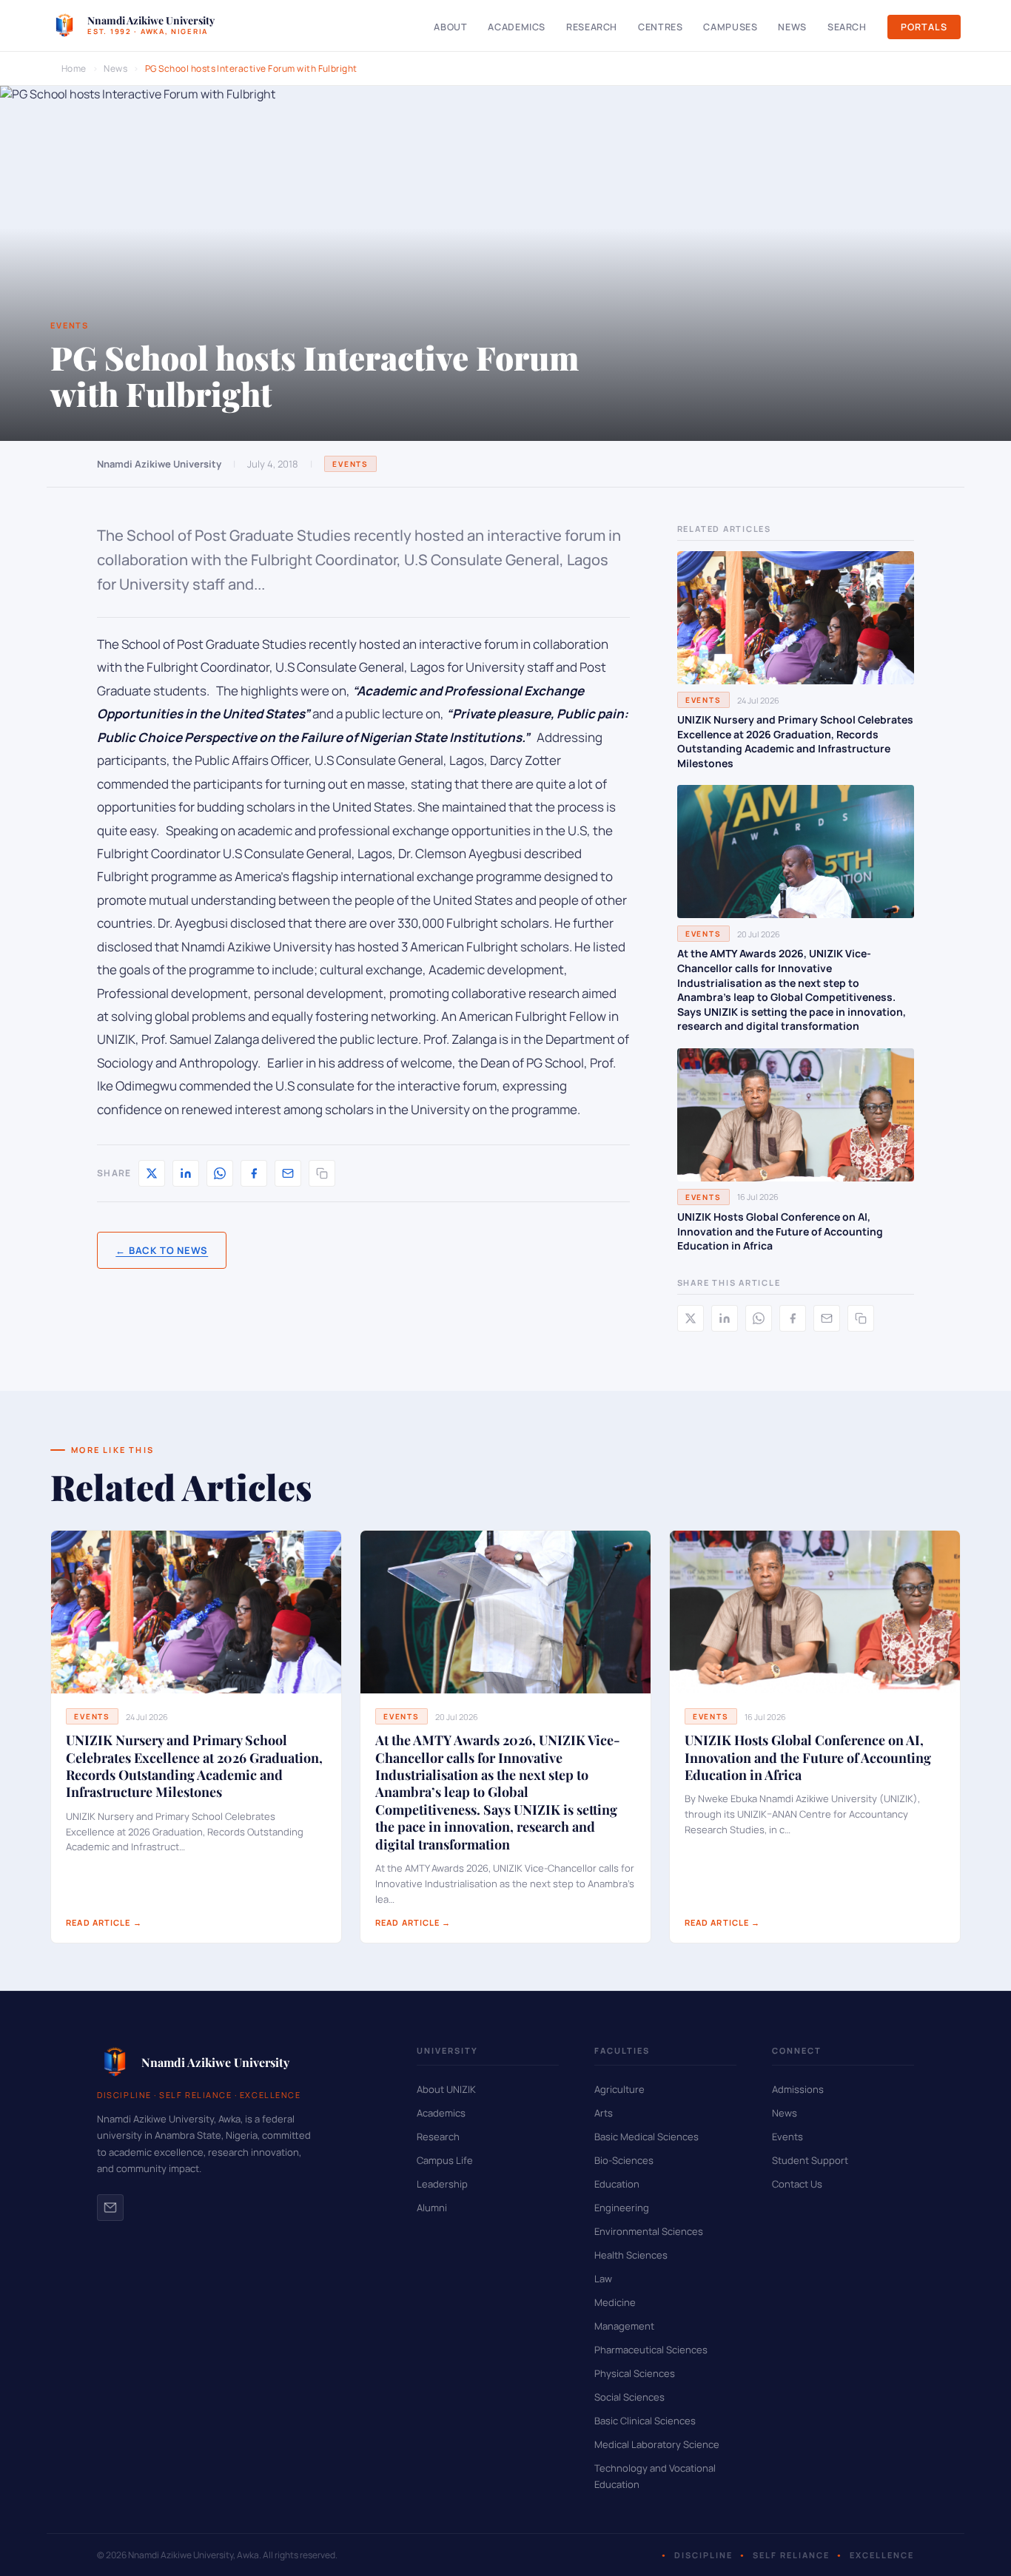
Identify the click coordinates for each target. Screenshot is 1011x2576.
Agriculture (619, 2089)
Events (350, 464)
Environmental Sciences (649, 2231)
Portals (924, 27)
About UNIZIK (446, 2089)
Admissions (798, 2089)
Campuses (730, 27)
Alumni (432, 2208)
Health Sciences (631, 2255)
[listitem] (110, 2208)
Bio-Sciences (624, 2160)
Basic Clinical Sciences (645, 2421)
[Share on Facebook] (254, 1173)
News (792, 27)
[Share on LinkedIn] (186, 1173)
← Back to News (162, 1250)
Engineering (622, 2208)
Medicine (615, 2302)
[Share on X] (691, 1318)
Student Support (810, 2160)
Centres (660, 27)
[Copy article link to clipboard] (322, 1173)
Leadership (442, 2184)
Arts (604, 2113)
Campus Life (445, 2160)
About (450, 27)
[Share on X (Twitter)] (152, 1173)
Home (74, 68)
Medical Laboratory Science (657, 2444)
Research (592, 27)
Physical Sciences (635, 2373)
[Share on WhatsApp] (220, 1173)
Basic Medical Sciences (646, 2137)
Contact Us (797, 2184)
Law (603, 2279)
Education (617, 2184)
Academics (517, 27)
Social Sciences (629, 2397)
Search (847, 27)
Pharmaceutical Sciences (651, 2350)
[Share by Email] (288, 1173)
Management (624, 2326)
